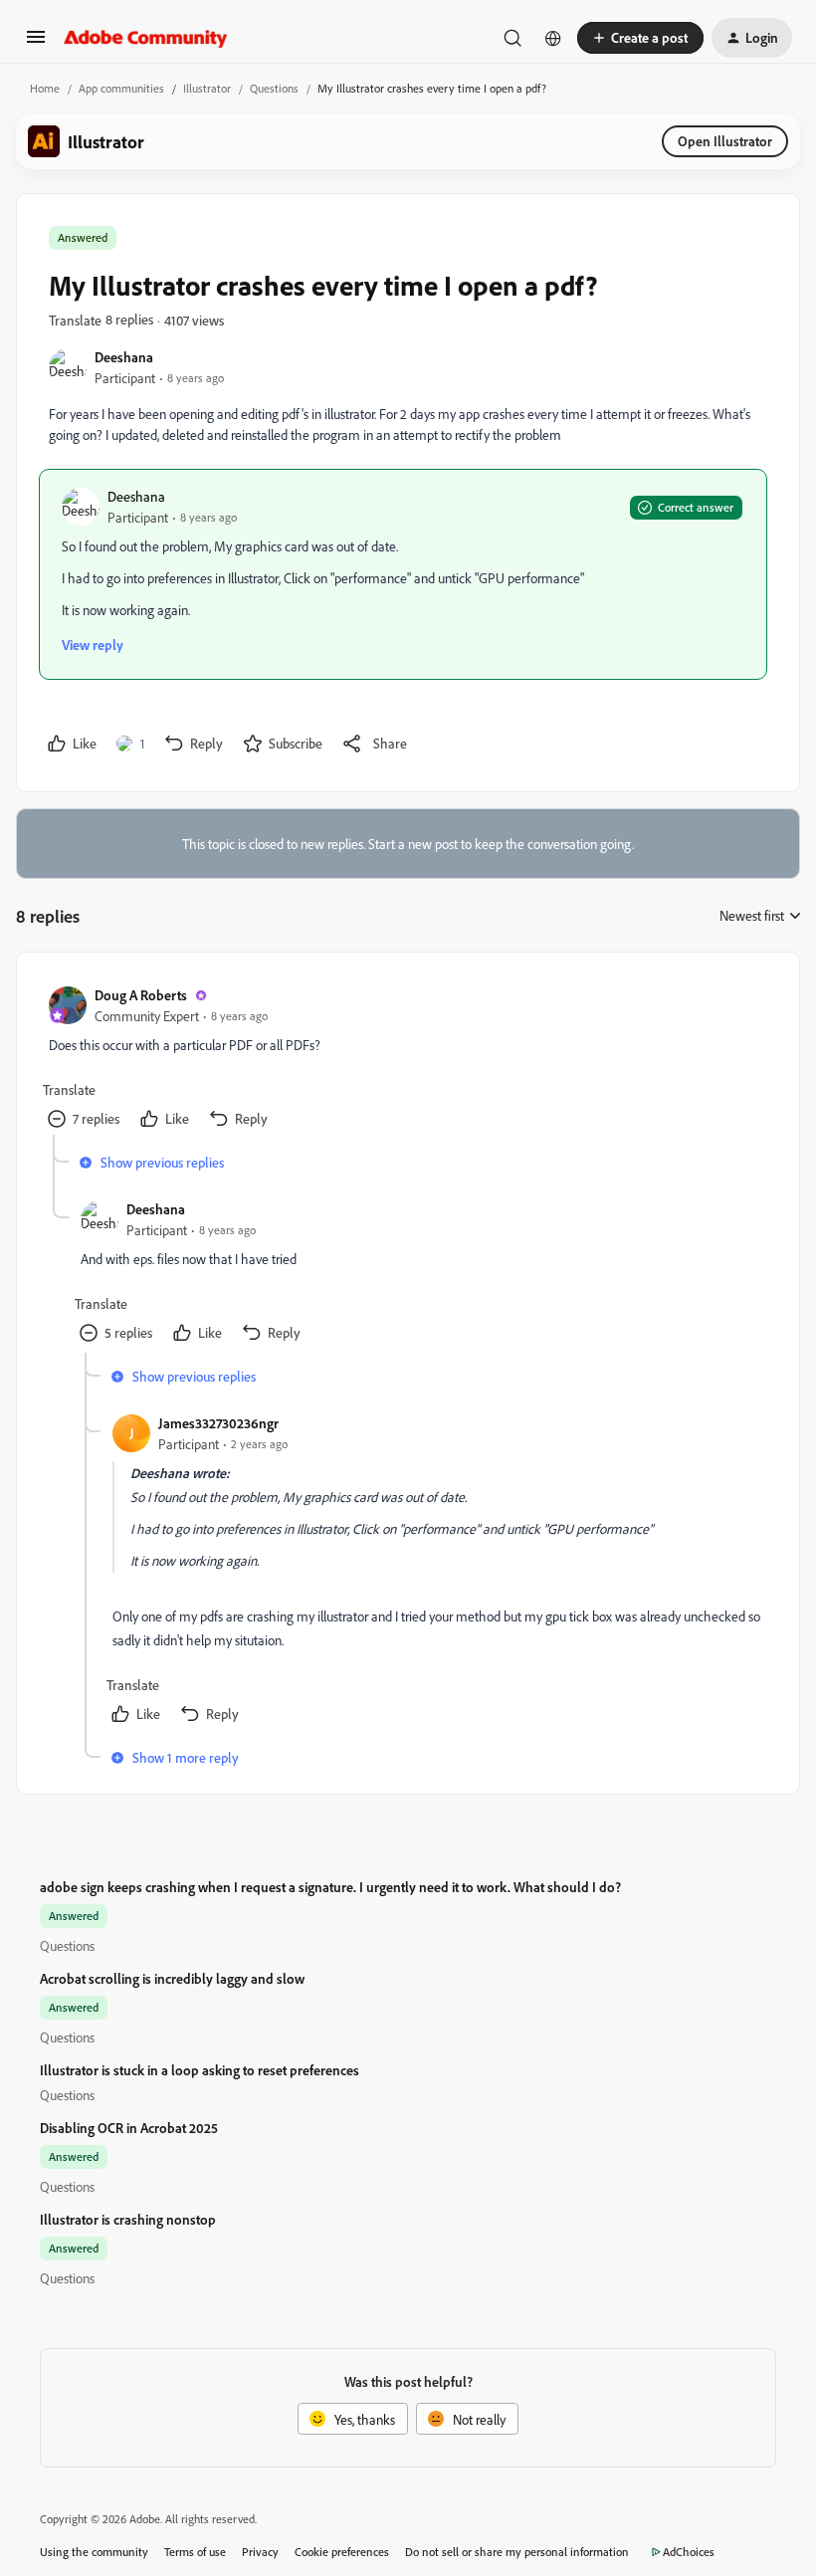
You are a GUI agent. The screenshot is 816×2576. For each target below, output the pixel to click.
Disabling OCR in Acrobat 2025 (129, 2128)
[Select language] (553, 38)
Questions (274, 88)
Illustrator (207, 88)
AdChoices (689, 2552)
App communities (121, 88)
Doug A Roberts (141, 995)
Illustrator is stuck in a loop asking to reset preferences (200, 2070)
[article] (407, 1060)
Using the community (94, 2552)
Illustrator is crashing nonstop (128, 2219)
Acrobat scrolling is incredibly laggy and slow (172, 1978)
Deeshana (124, 357)
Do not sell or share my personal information (517, 2552)
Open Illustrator (725, 141)
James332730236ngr (218, 1423)
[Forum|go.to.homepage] (146, 38)
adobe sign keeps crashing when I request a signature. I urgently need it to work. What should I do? (330, 1887)
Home (45, 88)
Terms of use (195, 2552)
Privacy (260, 2552)
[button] (36, 43)
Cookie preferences (342, 2552)
